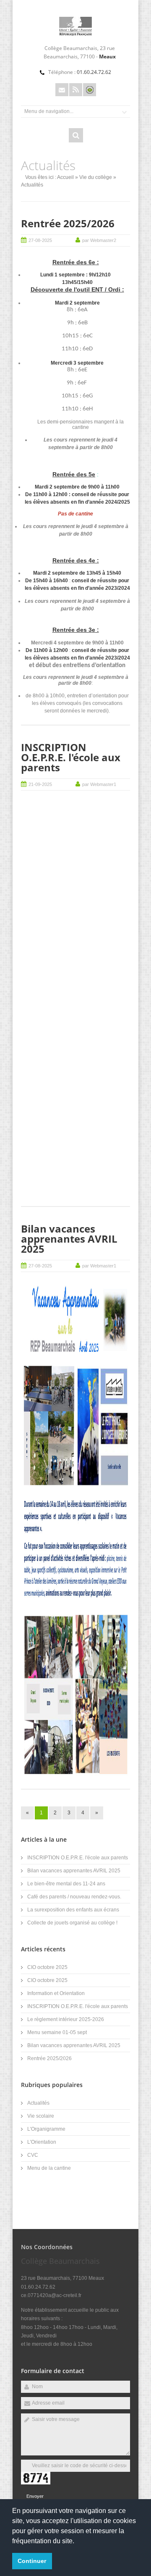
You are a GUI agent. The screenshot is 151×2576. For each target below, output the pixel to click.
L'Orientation (42, 2142)
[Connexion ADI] (90, 90)
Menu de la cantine (49, 2168)
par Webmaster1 (99, 784)
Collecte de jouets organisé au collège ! (72, 1923)
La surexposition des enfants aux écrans (73, 1910)
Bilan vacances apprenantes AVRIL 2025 (69, 1239)
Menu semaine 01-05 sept (57, 2032)
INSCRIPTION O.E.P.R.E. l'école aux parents (71, 757)
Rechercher (76, 135)
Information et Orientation (56, 1993)
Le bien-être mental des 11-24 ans (66, 1884)
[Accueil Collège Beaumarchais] (75, 34)
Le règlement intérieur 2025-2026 (66, 2019)
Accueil (65, 177)
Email (62, 90)
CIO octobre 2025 (47, 1967)
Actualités (38, 2103)
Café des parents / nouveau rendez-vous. (74, 1897)
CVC (33, 2155)
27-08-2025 (40, 240)
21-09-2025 (40, 784)
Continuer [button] (32, 2561)
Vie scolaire (41, 2116)
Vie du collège (96, 177)
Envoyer (35, 2496)
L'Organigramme (46, 2129)
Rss (76, 90)
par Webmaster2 (99, 240)
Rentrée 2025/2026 (68, 223)
